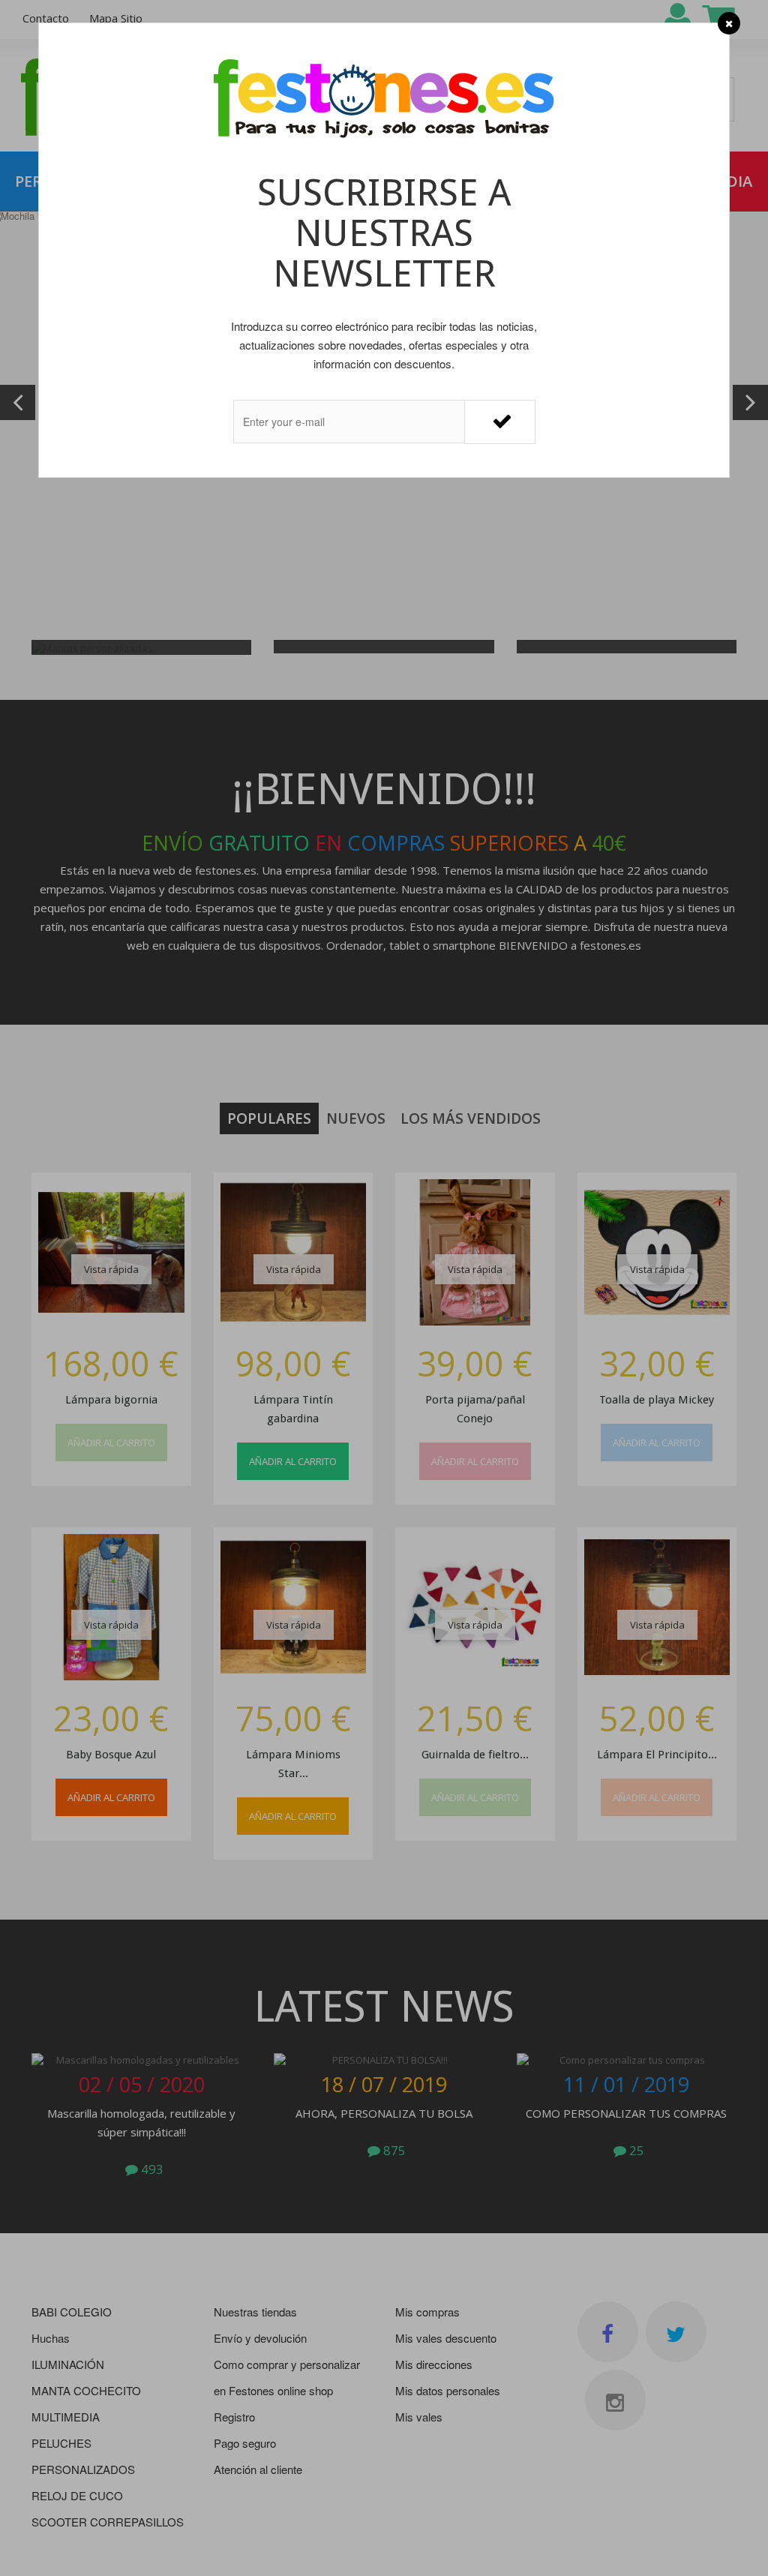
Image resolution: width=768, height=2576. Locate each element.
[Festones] (384, 100)
